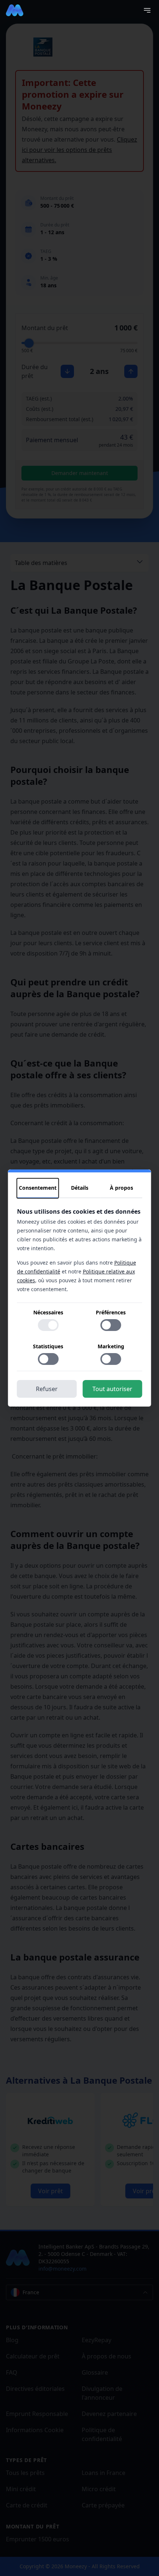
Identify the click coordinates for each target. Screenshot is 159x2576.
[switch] (48, 1325)
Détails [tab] (80, 1188)
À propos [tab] (121, 1188)
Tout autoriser (112, 1389)
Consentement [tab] (38, 1188)
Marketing (111, 1346)
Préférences (111, 1312)
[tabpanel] (80, 1289)
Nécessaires (48, 1312)
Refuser (47, 1389)
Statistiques (48, 1346)
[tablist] (80, 1188)
